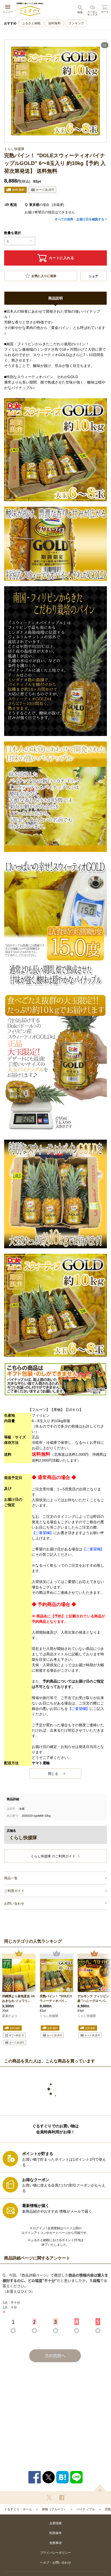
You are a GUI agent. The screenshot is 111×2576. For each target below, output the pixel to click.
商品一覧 (11, 1878)
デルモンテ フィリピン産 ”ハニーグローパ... (93, 1999)
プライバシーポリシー (55, 2553)
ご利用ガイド (14, 1891)
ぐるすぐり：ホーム (18, 2509)
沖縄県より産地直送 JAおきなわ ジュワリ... (18, 1999)
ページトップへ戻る (100, 2488)
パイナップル (86, 2509)
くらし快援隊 (49, 2016)
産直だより (10, 2016)
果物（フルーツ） (54, 2509)
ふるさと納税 (31, 23)
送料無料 (54, 23)
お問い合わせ (14, 1903)
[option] (19, 2000)
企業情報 (55, 2523)
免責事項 (55, 2543)
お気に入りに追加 (44, 276)
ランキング (76, 23)
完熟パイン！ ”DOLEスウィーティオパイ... (56, 1999)
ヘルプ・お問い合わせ (55, 2563)
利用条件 (55, 2533)
